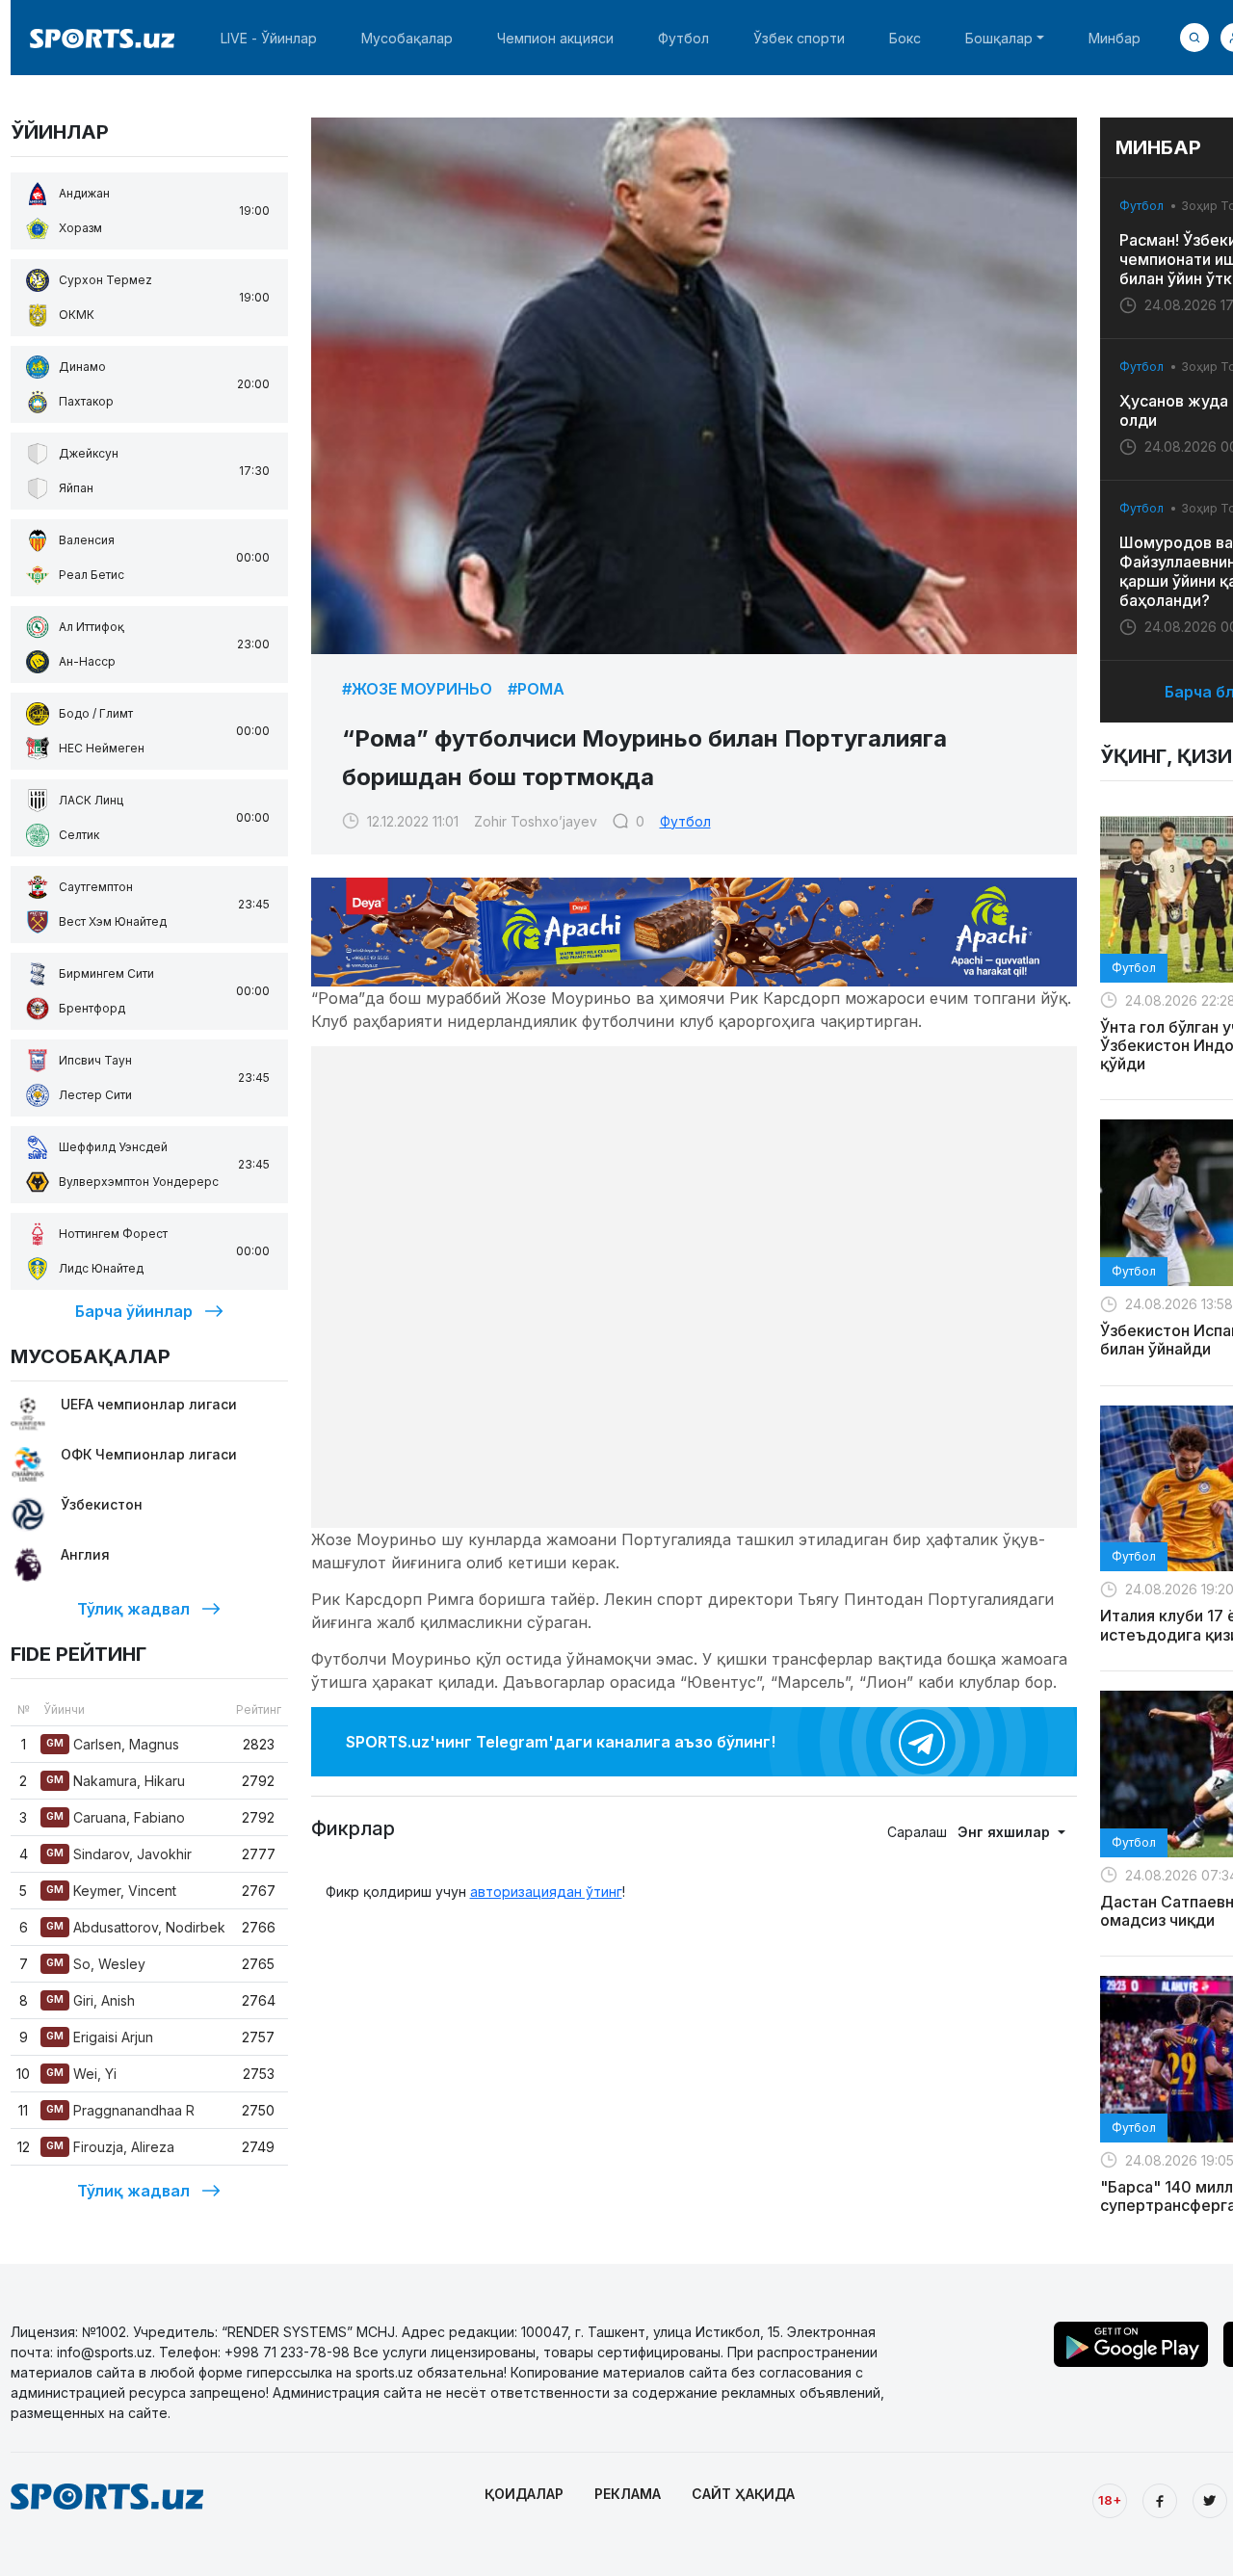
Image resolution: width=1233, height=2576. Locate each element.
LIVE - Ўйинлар (269, 38)
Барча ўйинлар (134, 1311)
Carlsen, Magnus (113, 1744)
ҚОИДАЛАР (524, 2494)
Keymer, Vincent (111, 1891)
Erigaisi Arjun (100, 2037)
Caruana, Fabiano (116, 1817)
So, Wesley (96, 1964)
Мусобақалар (407, 38)
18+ (1110, 2500)
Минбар (1115, 38)
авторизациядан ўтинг (546, 1892)
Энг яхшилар (1006, 1832)
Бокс (905, 38)
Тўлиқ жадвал (133, 1609)
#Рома (536, 689)
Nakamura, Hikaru (116, 1781)
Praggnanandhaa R (120, 2110)
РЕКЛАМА (628, 2494)
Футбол (683, 38)
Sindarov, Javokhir (119, 1854)
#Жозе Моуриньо (417, 689)
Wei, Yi (81, 2074)
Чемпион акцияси (555, 38)
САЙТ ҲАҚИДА (743, 2494)
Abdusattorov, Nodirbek (136, 1927)
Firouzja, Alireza (110, 2147)
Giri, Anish (91, 2000)
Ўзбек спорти (799, 38)
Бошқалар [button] (999, 38)
